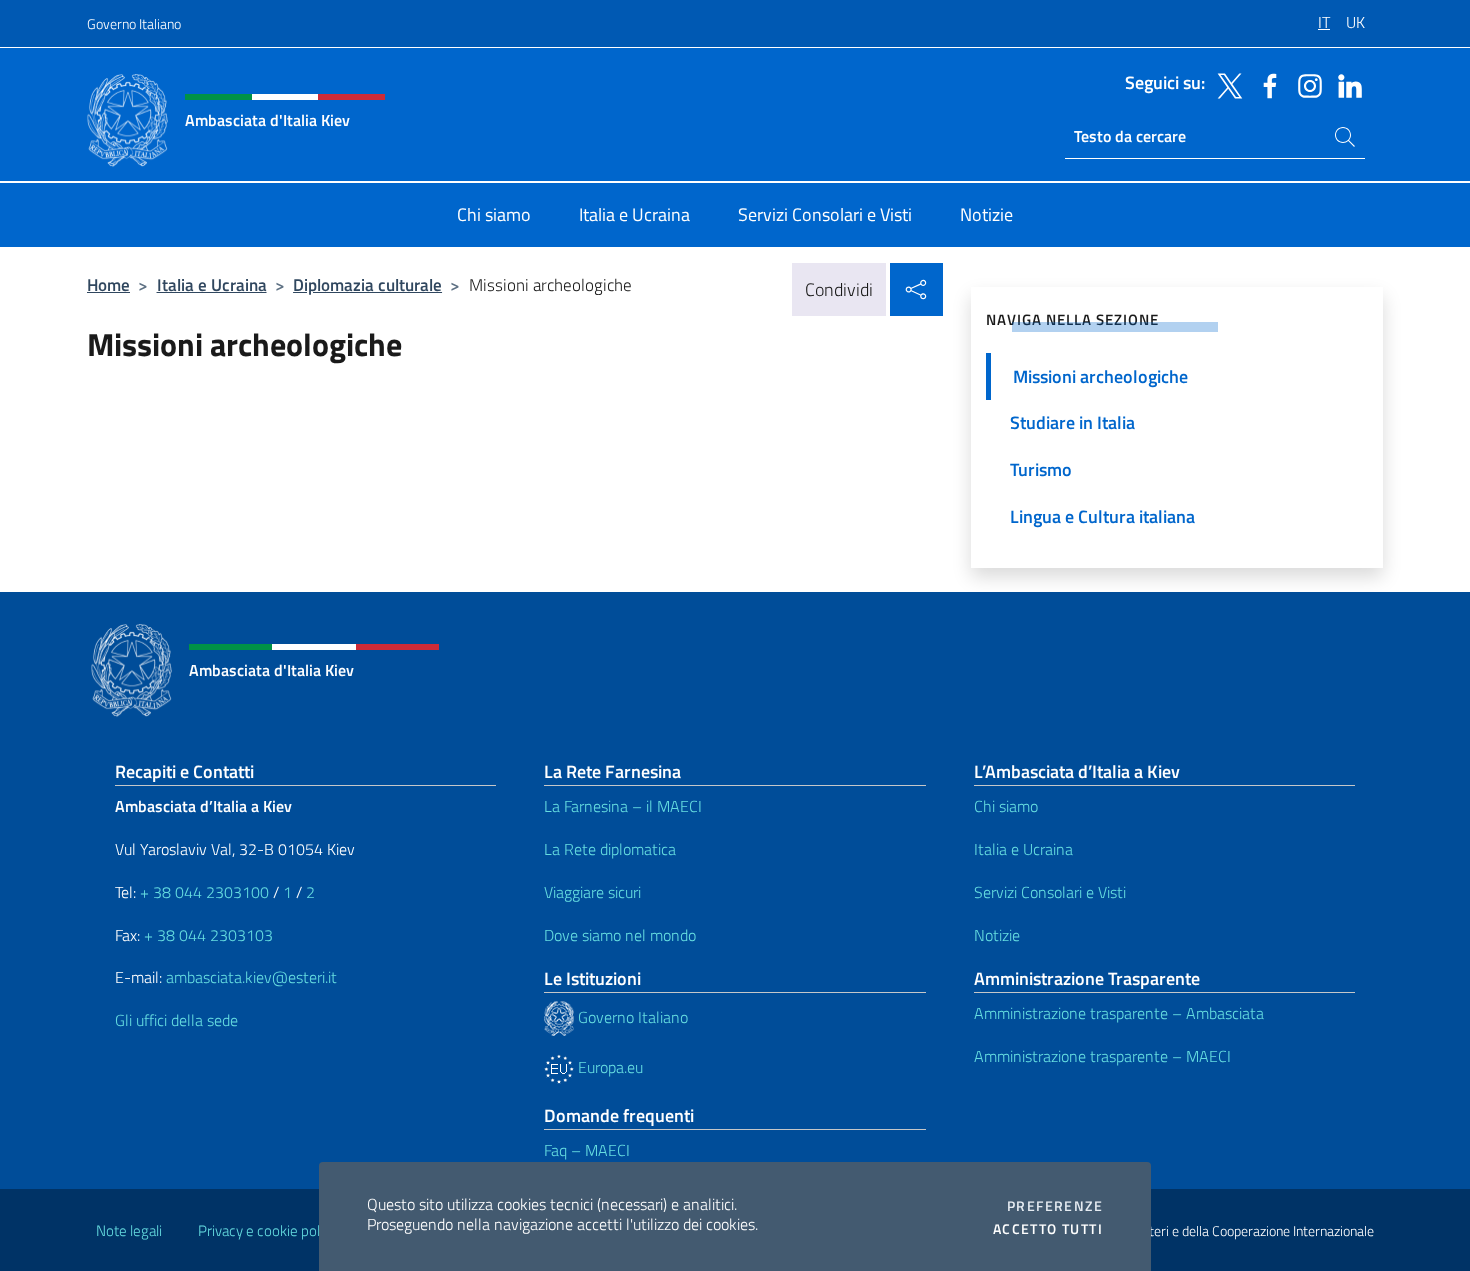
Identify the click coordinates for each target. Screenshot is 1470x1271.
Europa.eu (608, 1067)
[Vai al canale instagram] (1305, 84)
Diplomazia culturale (367, 284)
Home (108, 284)
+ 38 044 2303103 (208, 935)
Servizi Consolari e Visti (1050, 892)
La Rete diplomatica (610, 849)
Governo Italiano (134, 23)
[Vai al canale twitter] (1225, 84)
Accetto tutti (1048, 1229)
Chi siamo (1006, 806)
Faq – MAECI (587, 1150)
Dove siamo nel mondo (620, 935)
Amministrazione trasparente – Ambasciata (1119, 1013)
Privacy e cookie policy (267, 1230)
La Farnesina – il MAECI (623, 806)
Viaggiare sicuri (592, 892)
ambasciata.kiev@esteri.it (251, 977)
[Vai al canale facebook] (1265, 84)
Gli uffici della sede (176, 1020)
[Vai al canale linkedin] (1345, 84)
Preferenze (1055, 1206)
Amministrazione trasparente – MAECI (1102, 1056)
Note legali (129, 1230)
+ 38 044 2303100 (204, 892)
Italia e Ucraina (212, 284)
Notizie (997, 935)
